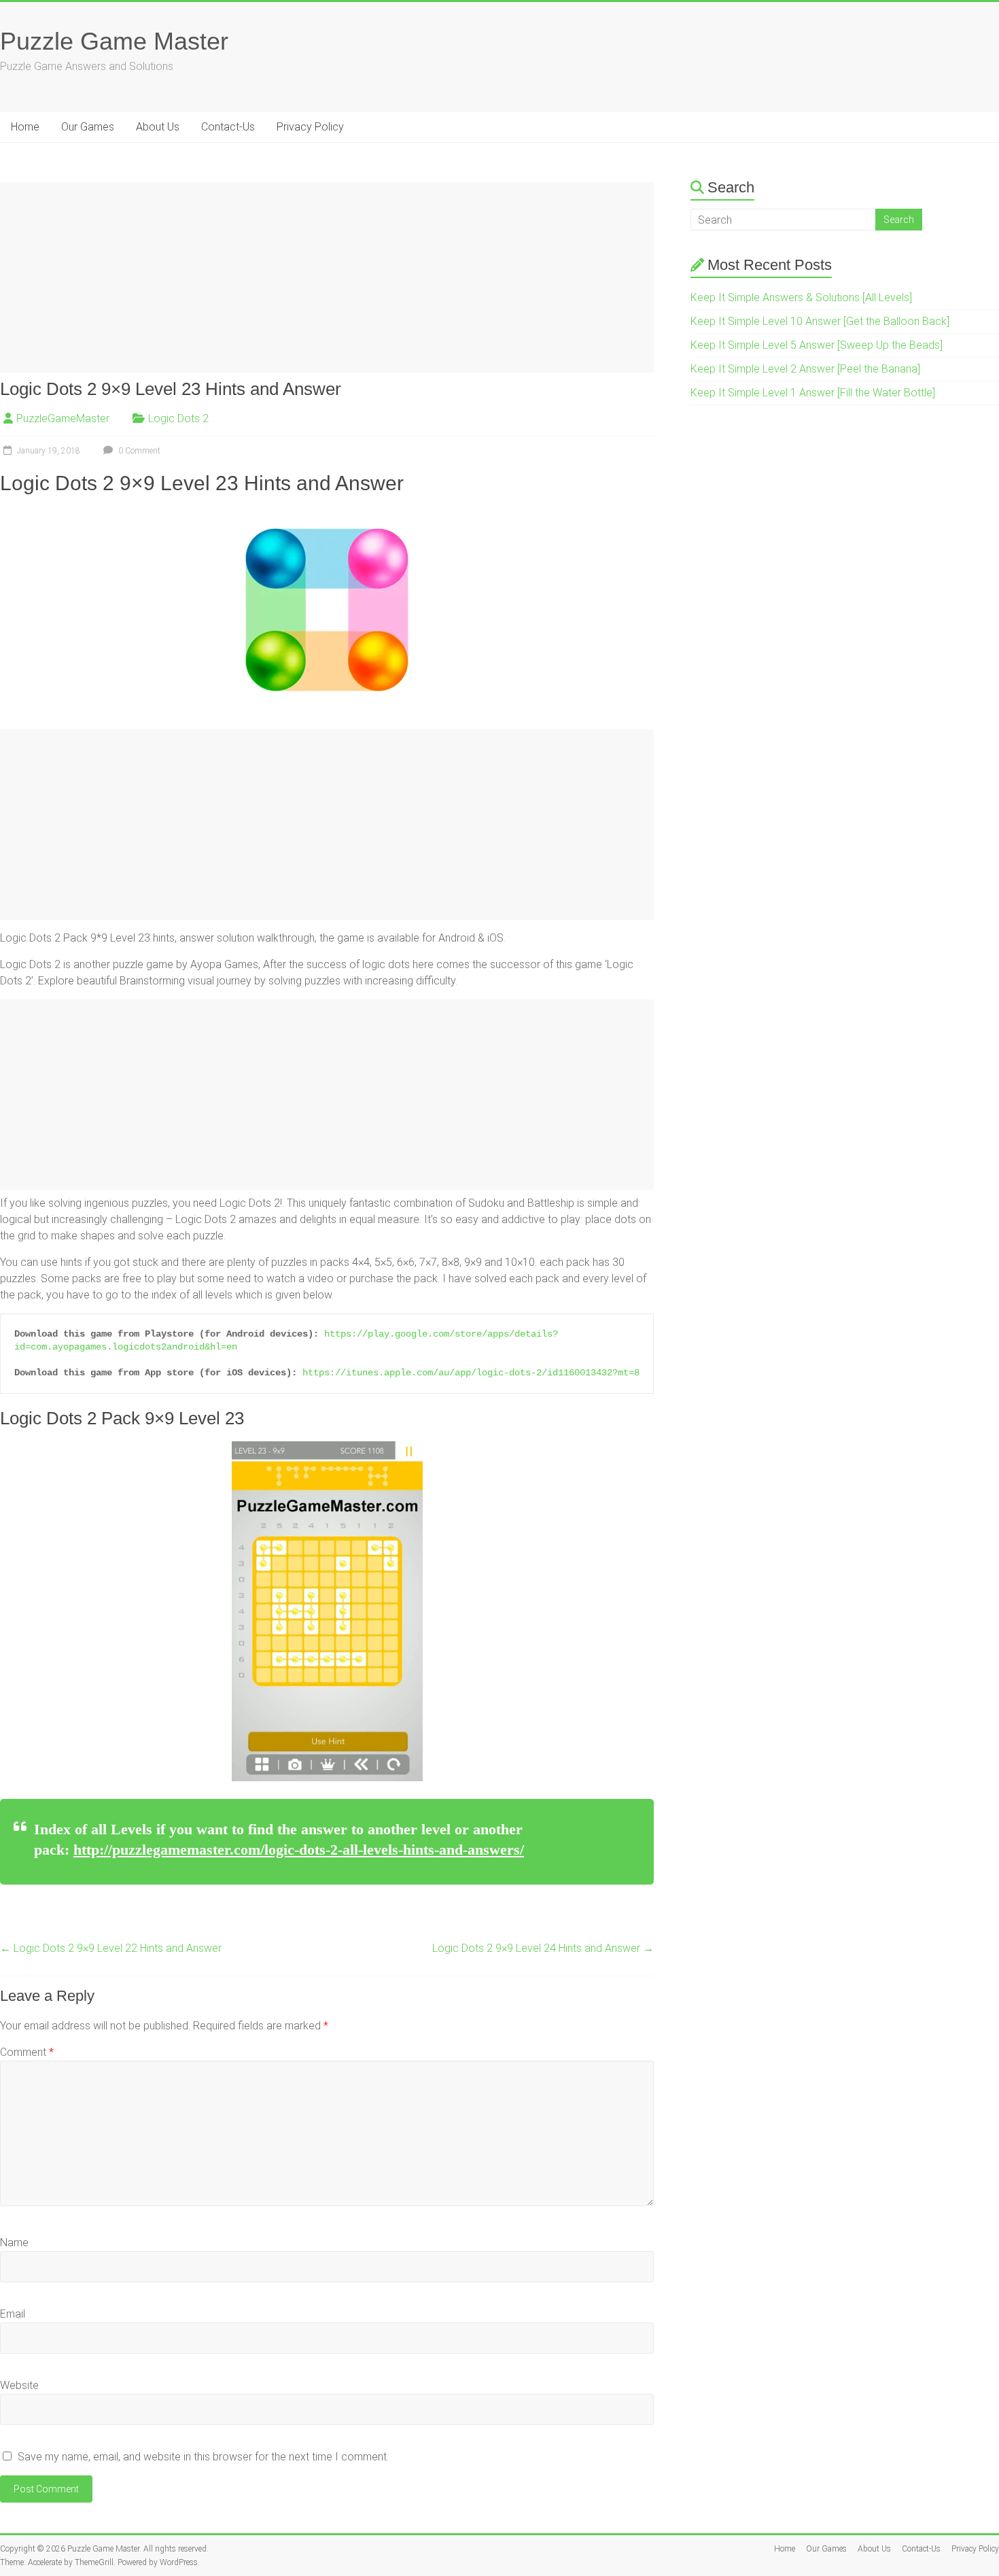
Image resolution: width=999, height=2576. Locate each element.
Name (14, 2243)
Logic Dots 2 (178, 418)
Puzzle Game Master (114, 41)
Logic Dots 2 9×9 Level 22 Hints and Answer (111, 1948)
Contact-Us (228, 127)
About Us (158, 127)
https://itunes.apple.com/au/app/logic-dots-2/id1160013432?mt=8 (471, 1373)
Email (13, 2314)
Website (19, 2385)
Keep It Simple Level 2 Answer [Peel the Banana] (805, 369)
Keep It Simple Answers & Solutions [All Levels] (801, 297)
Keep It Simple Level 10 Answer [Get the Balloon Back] (820, 321)
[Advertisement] (327, 277)
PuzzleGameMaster (63, 418)
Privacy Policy (310, 127)
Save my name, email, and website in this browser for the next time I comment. (203, 2457)
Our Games (88, 127)
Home (25, 127)
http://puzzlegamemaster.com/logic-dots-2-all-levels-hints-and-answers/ (299, 1850)
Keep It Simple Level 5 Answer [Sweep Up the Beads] (817, 345)
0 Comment (138, 451)
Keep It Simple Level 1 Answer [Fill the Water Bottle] (813, 393)
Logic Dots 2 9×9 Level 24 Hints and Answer (543, 1948)
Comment (27, 2052)
